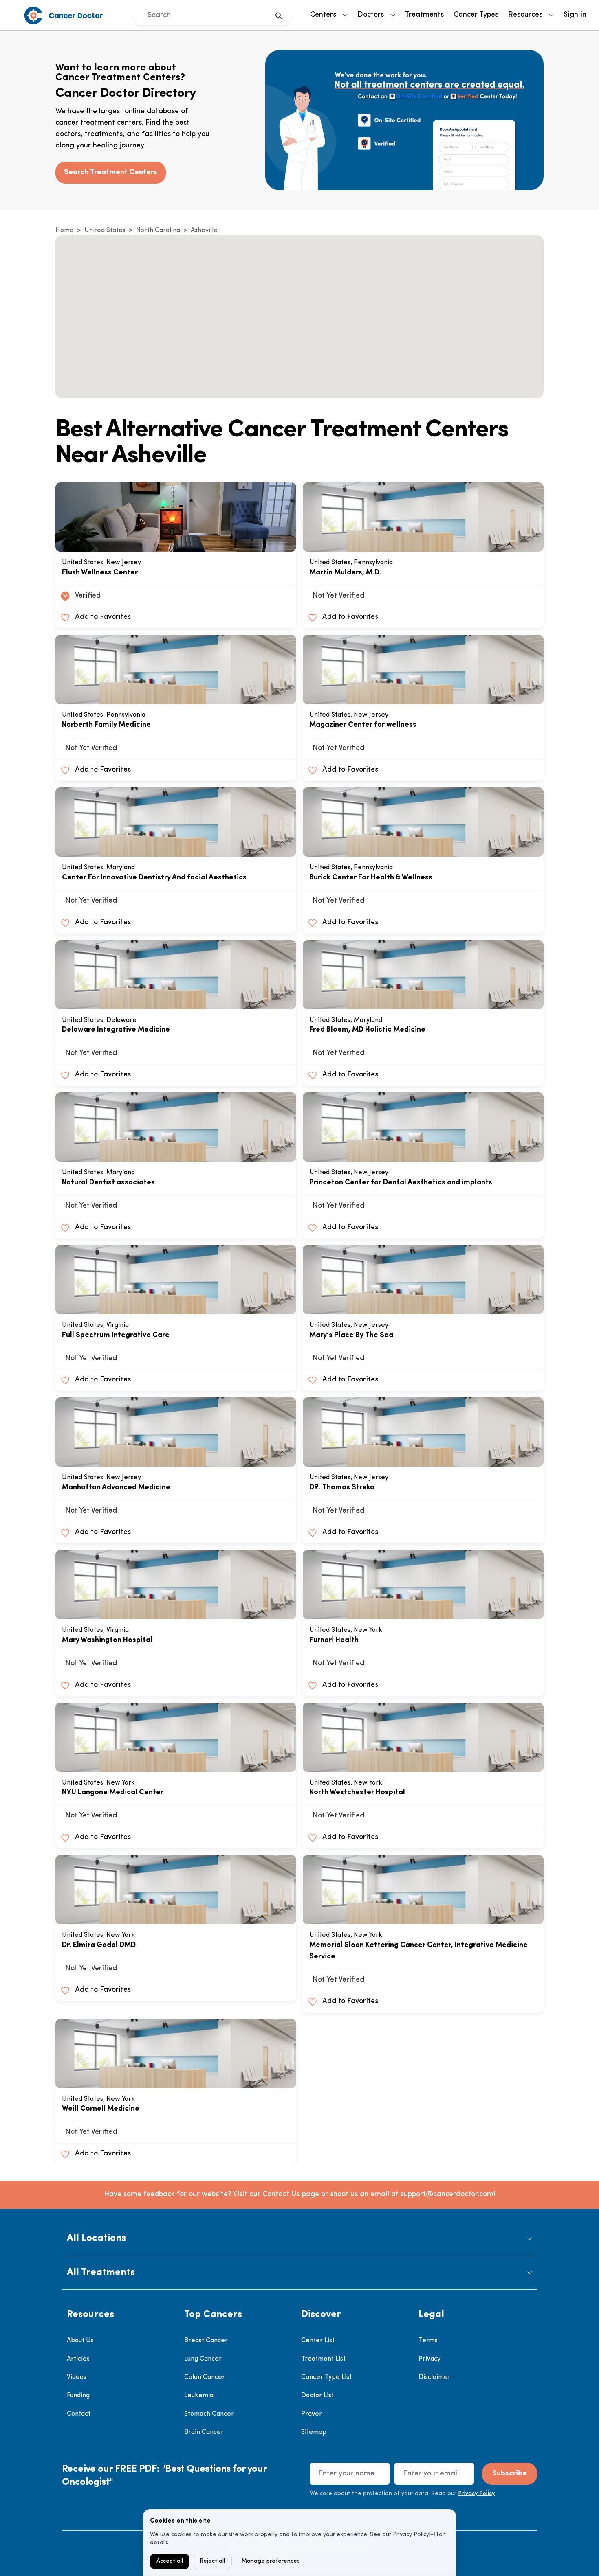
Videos (77, 2377)
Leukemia (199, 2396)
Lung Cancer (203, 2359)
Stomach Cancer (209, 2414)
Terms (428, 2341)
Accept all (170, 2561)
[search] (279, 16)
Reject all (212, 2561)
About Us (80, 2341)
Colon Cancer (205, 2377)
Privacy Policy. (477, 2494)
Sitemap (314, 2432)
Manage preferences (271, 2561)
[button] (299, 2239)
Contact (79, 2414)
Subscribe (510, 2474)
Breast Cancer (206, 2341)
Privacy (429, 2359)
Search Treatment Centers (111, 173)
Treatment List (323, 2359)
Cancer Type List (326, 2377)
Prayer (312, 2414)
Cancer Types (476, 15)
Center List (318, 2341)
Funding (78, 2396)
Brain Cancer (204, 2432)
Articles (78, 2359)
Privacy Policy (411, 2535)
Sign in (575, 15)
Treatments (424, 15)
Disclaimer (435, 2377)
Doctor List (317, 2396)
